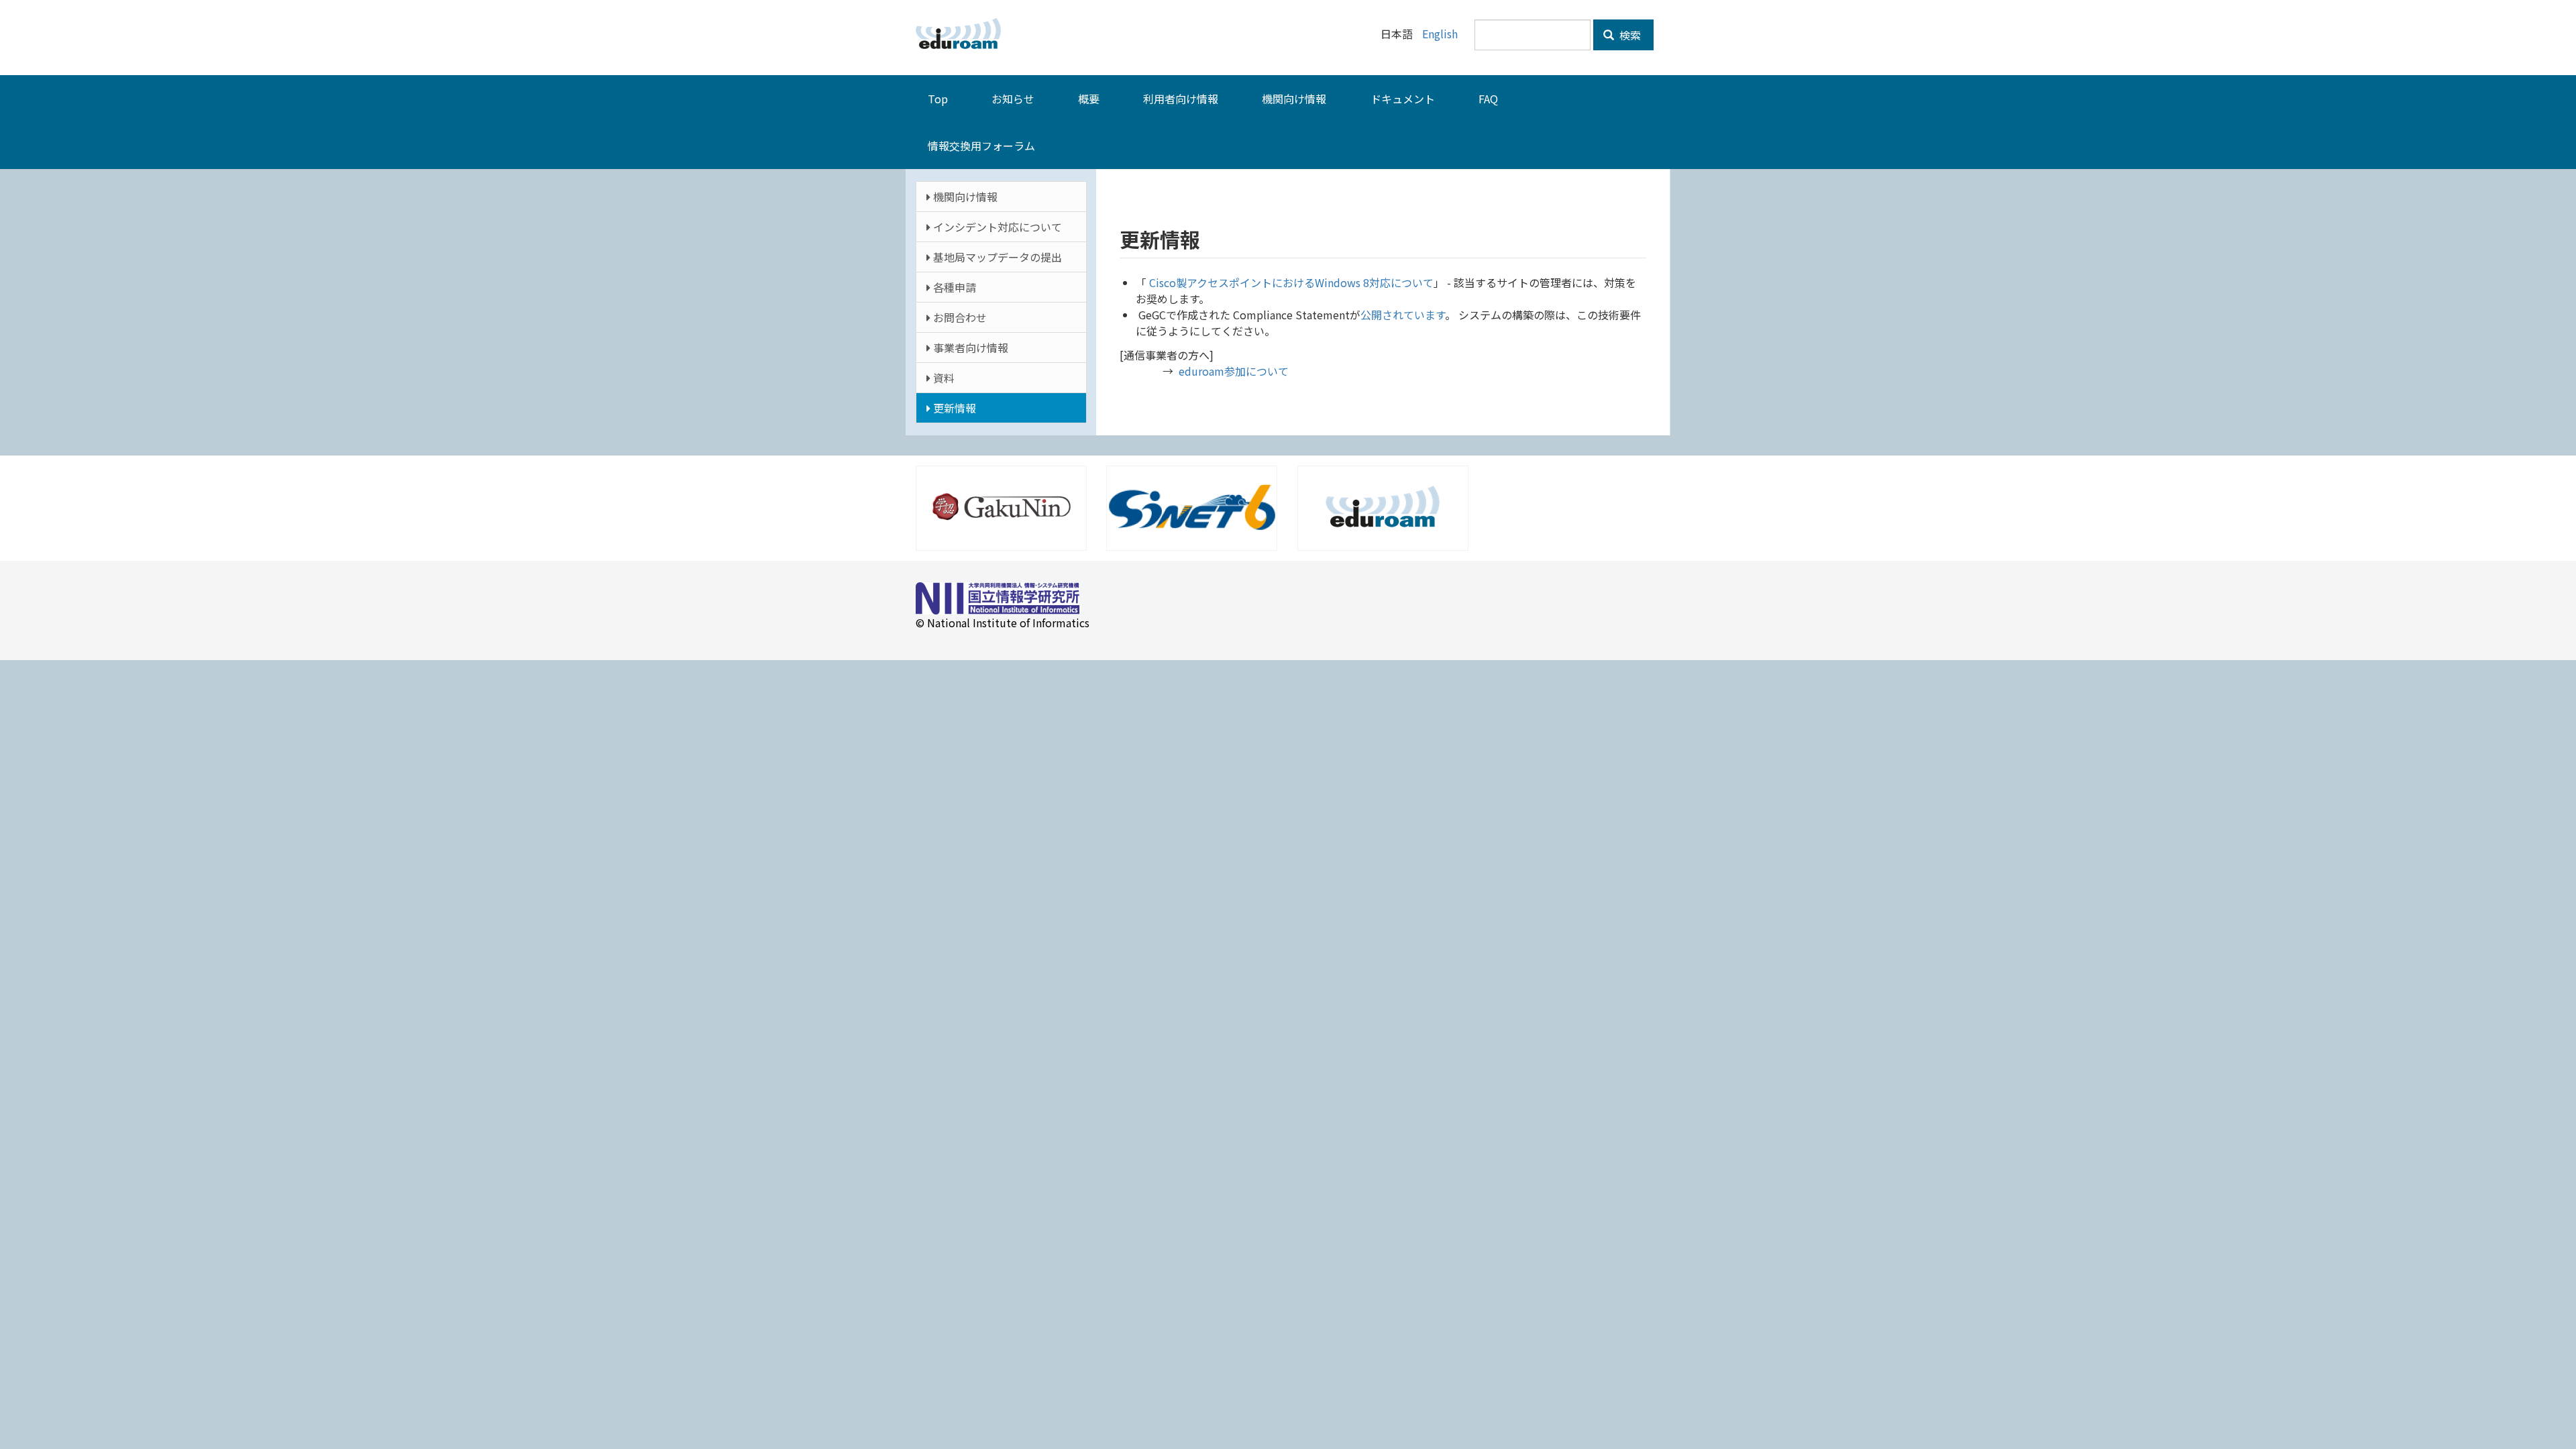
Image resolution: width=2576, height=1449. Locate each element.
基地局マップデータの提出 (996, 257)
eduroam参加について (1234, 371)
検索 (1629, 35)
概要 (1089, 99)
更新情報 (953, 408)
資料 (943, 378)
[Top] (963, 34)
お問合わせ (959, 317)
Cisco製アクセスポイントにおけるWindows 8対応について (1290, 282)
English (1440, 34)
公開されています (1403, 315)
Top (938, 99)
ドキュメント (1403, 99)
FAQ (1488, 99)
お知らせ (1013, 99)
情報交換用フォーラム (981, 146)
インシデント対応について (996, 227)
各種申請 (953, 287)
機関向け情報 (1294, 99)
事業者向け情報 (969, 347)
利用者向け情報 (1181, 99)
